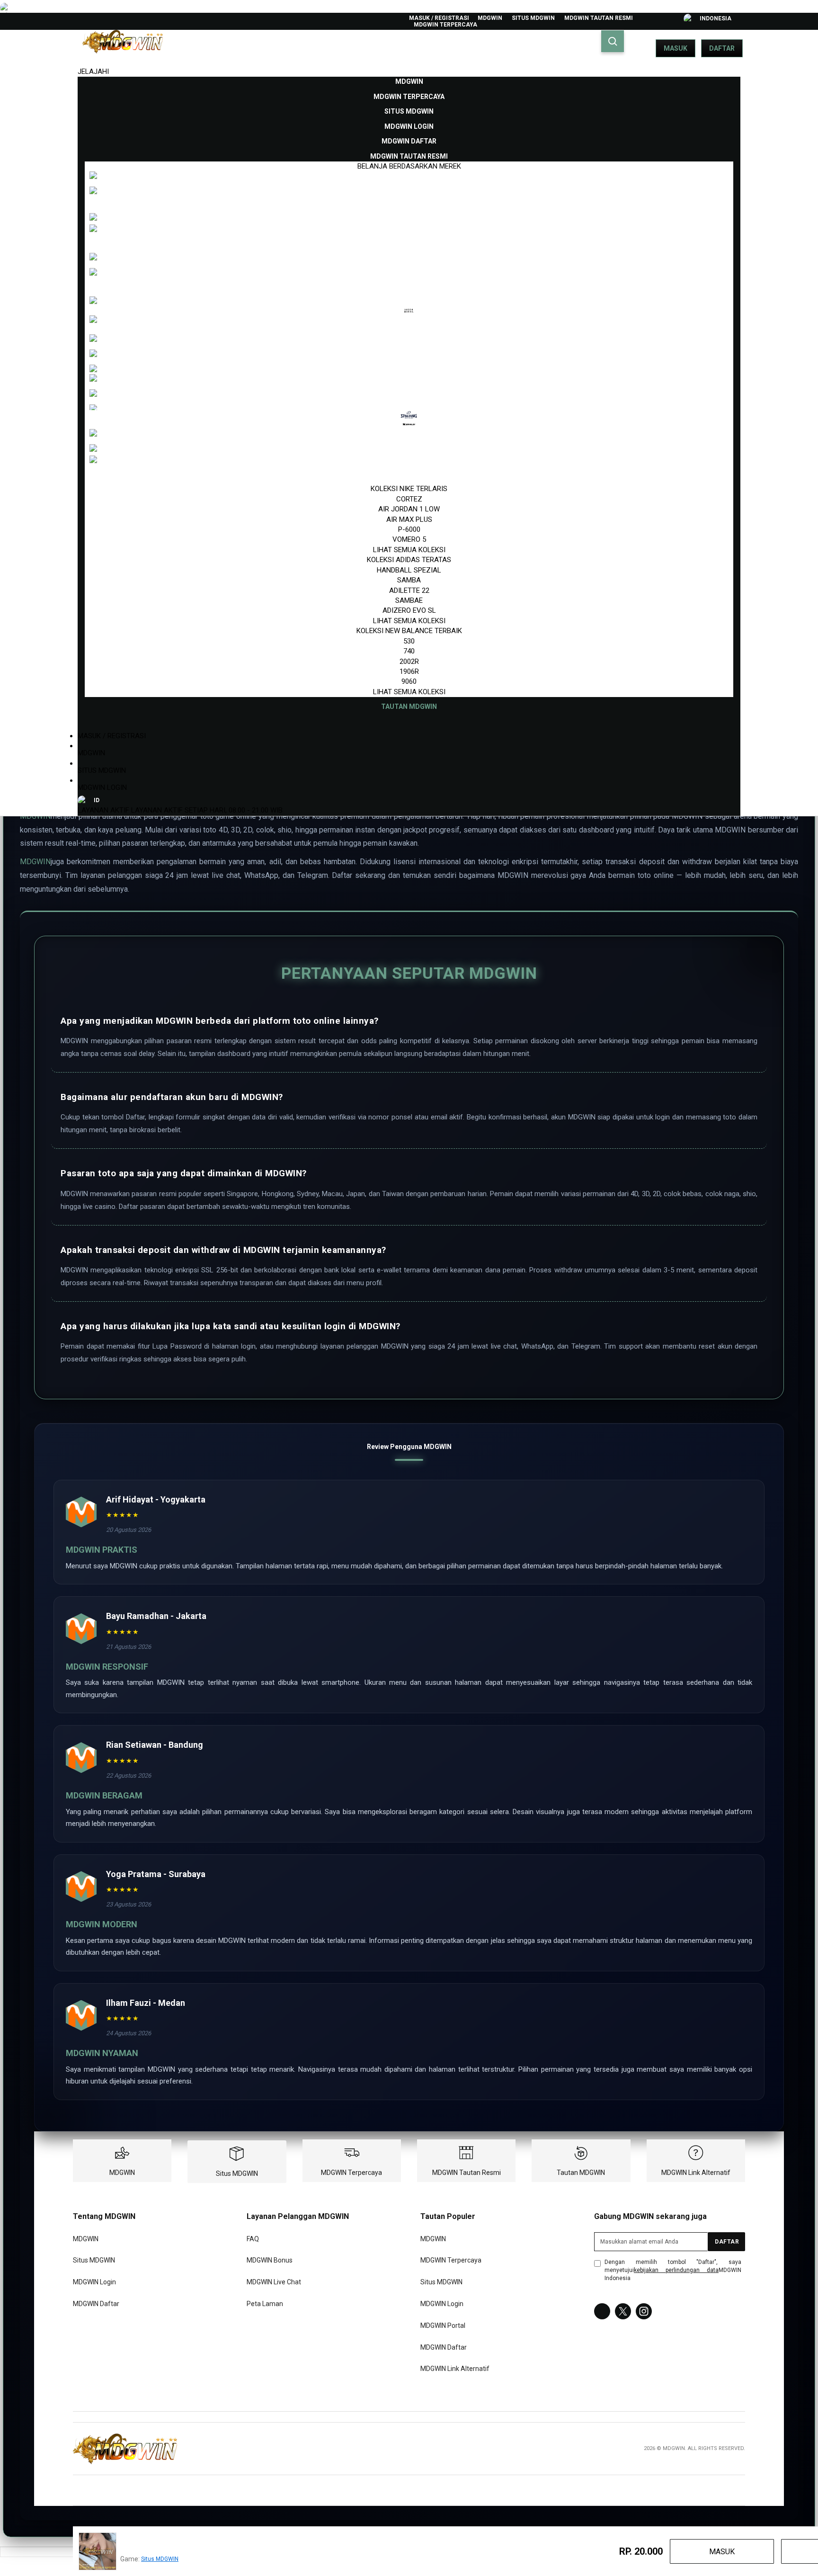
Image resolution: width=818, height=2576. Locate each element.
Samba (409, 580)
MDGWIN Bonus (270, 2261)
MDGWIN (490, 18)
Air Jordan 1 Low (409, 509)
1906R (409, 671)
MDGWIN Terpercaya (445, 25)
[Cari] (613, 41)
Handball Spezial (409, 570)
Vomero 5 (409, 539)
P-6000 (409, 529)
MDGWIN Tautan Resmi (599, 18)
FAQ (253, 2239)
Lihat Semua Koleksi (409, 550)
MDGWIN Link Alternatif (696, 2173)
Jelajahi (93, 72)
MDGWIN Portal (443, 2326)
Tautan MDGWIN (581, 2173)
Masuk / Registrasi (439, 18)
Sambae (409, 600)
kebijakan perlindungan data (676, 2270)
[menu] (409, 394)
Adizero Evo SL (409, 610)
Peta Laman (265, 2304)
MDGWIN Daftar (96, 2304)
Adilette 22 (409, 590)
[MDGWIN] (125, 2449)
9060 (409, 681)
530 (409, 641)
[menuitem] (409, 81)
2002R (409, 662)
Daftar (722, 48)
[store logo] (123, 48)
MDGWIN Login (102, 787)
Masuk (676, 48)
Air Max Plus (409, 519)
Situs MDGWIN (533, 18)
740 (409, 651)
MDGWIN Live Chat (274, 2282)
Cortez (409, 499)
